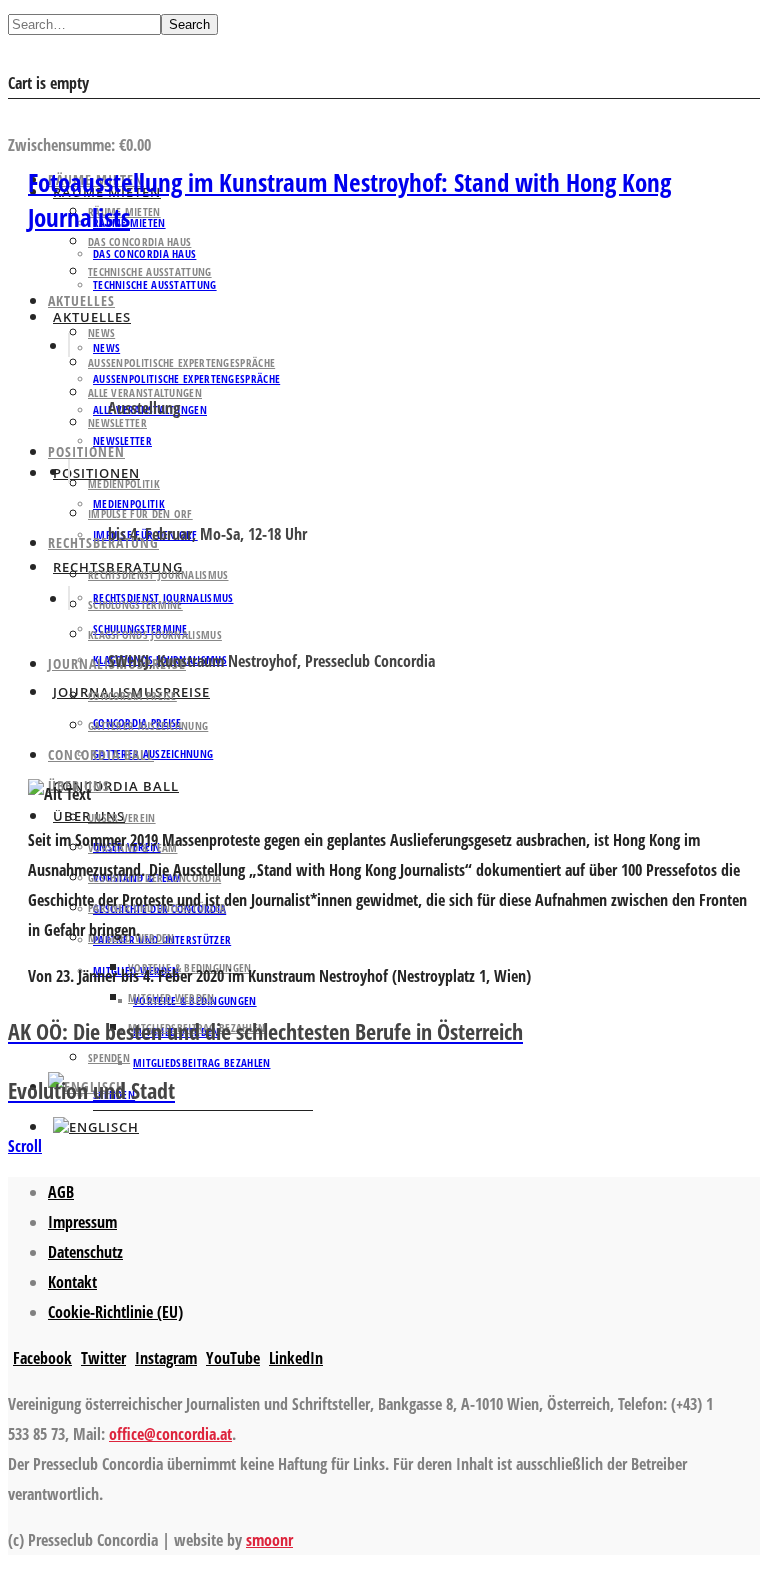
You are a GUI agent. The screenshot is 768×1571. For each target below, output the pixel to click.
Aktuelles (81, 300)
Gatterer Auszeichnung (148, 725)
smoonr (269, 1540)
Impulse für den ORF (140, 513)
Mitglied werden (171, 997)
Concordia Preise (132, 695)
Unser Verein (122, 817)
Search (189, 24)
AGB (61, 1192)
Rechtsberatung (103, 542)
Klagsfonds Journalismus (155, 634)
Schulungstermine (135, 604)
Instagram (166, 1358)
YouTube (233, 1358)
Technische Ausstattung (150, 271)
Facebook (42, 1358)
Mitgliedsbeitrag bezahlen (202, 1062)
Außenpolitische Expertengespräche (181, 362)
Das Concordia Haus (139, 241)
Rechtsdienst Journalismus (158, 574)
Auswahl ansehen (68, 115)
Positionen (86, 451)
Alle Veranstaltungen (145, 392)
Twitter (103, 1358)
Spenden (109, 1057)
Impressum (82, 1222)
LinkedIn (296, 1358)
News (101, 332)
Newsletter (122, 440)
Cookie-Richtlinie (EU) (115, 1312)
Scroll (25, 1146)
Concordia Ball (116, 786)
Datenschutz (85, 1252)
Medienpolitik (124, 483)
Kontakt (72, 1282)
